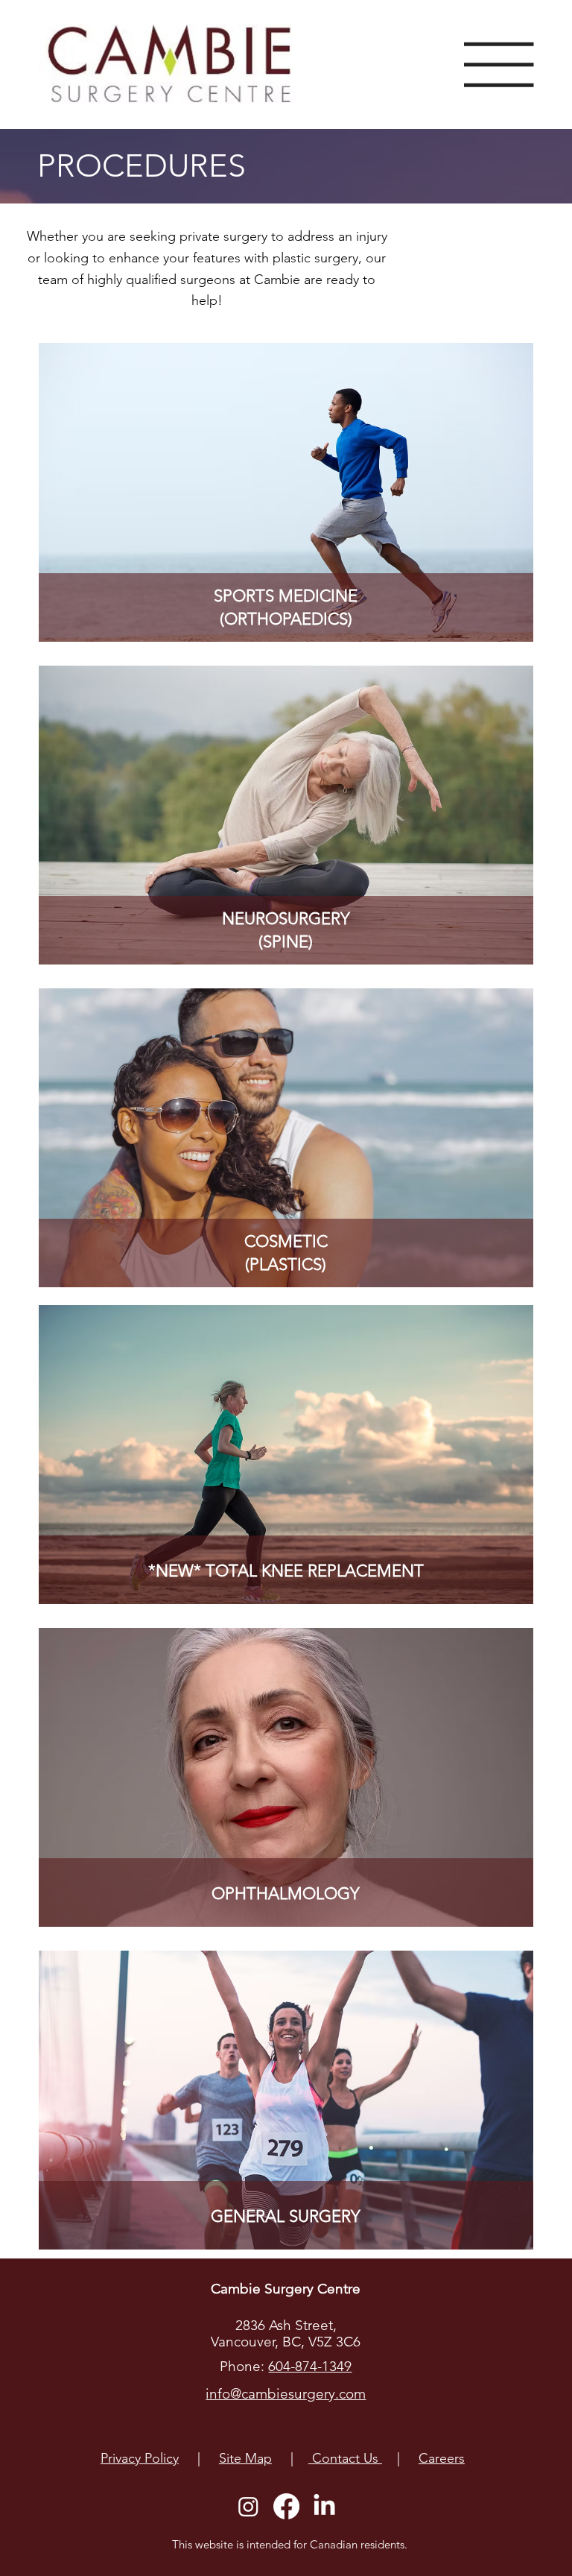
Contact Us (345, 2458)
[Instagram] (248, 2506)
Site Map (245, 2458)
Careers (442, 2458)
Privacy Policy (140, 2458)
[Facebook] (286, 2506)
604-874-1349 (310, 2366)
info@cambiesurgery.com (286, 2394)
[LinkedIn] (324, 2506)
